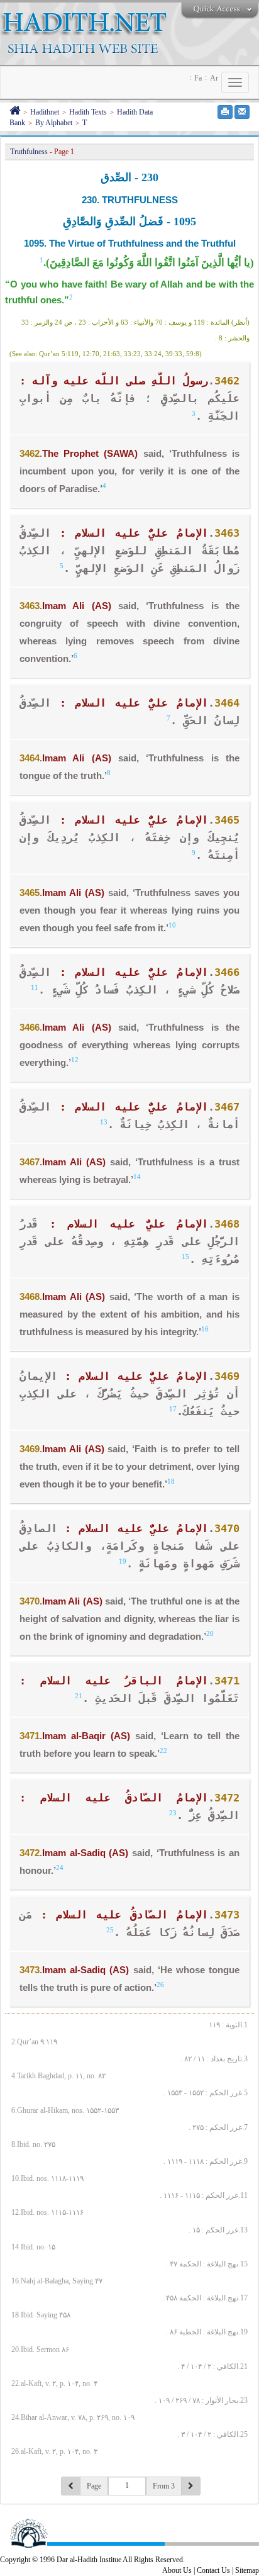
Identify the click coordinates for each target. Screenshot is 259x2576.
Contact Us (213, 2570)
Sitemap (247, 2570)
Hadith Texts (88, 112)
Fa (198, 78)
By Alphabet (54, 123)
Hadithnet (45, 112)
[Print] (225, 112)
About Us (177, 2570)
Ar (214, 78)
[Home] (15, 112)
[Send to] (242, 112)
